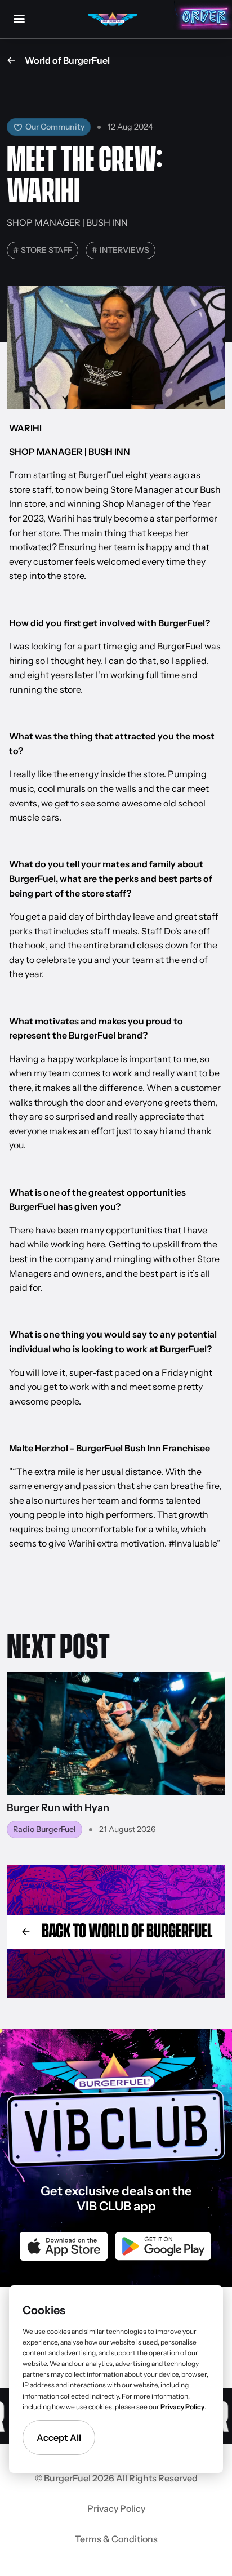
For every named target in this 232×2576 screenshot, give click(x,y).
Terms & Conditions (116, 2539)
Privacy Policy (116, 2508)
